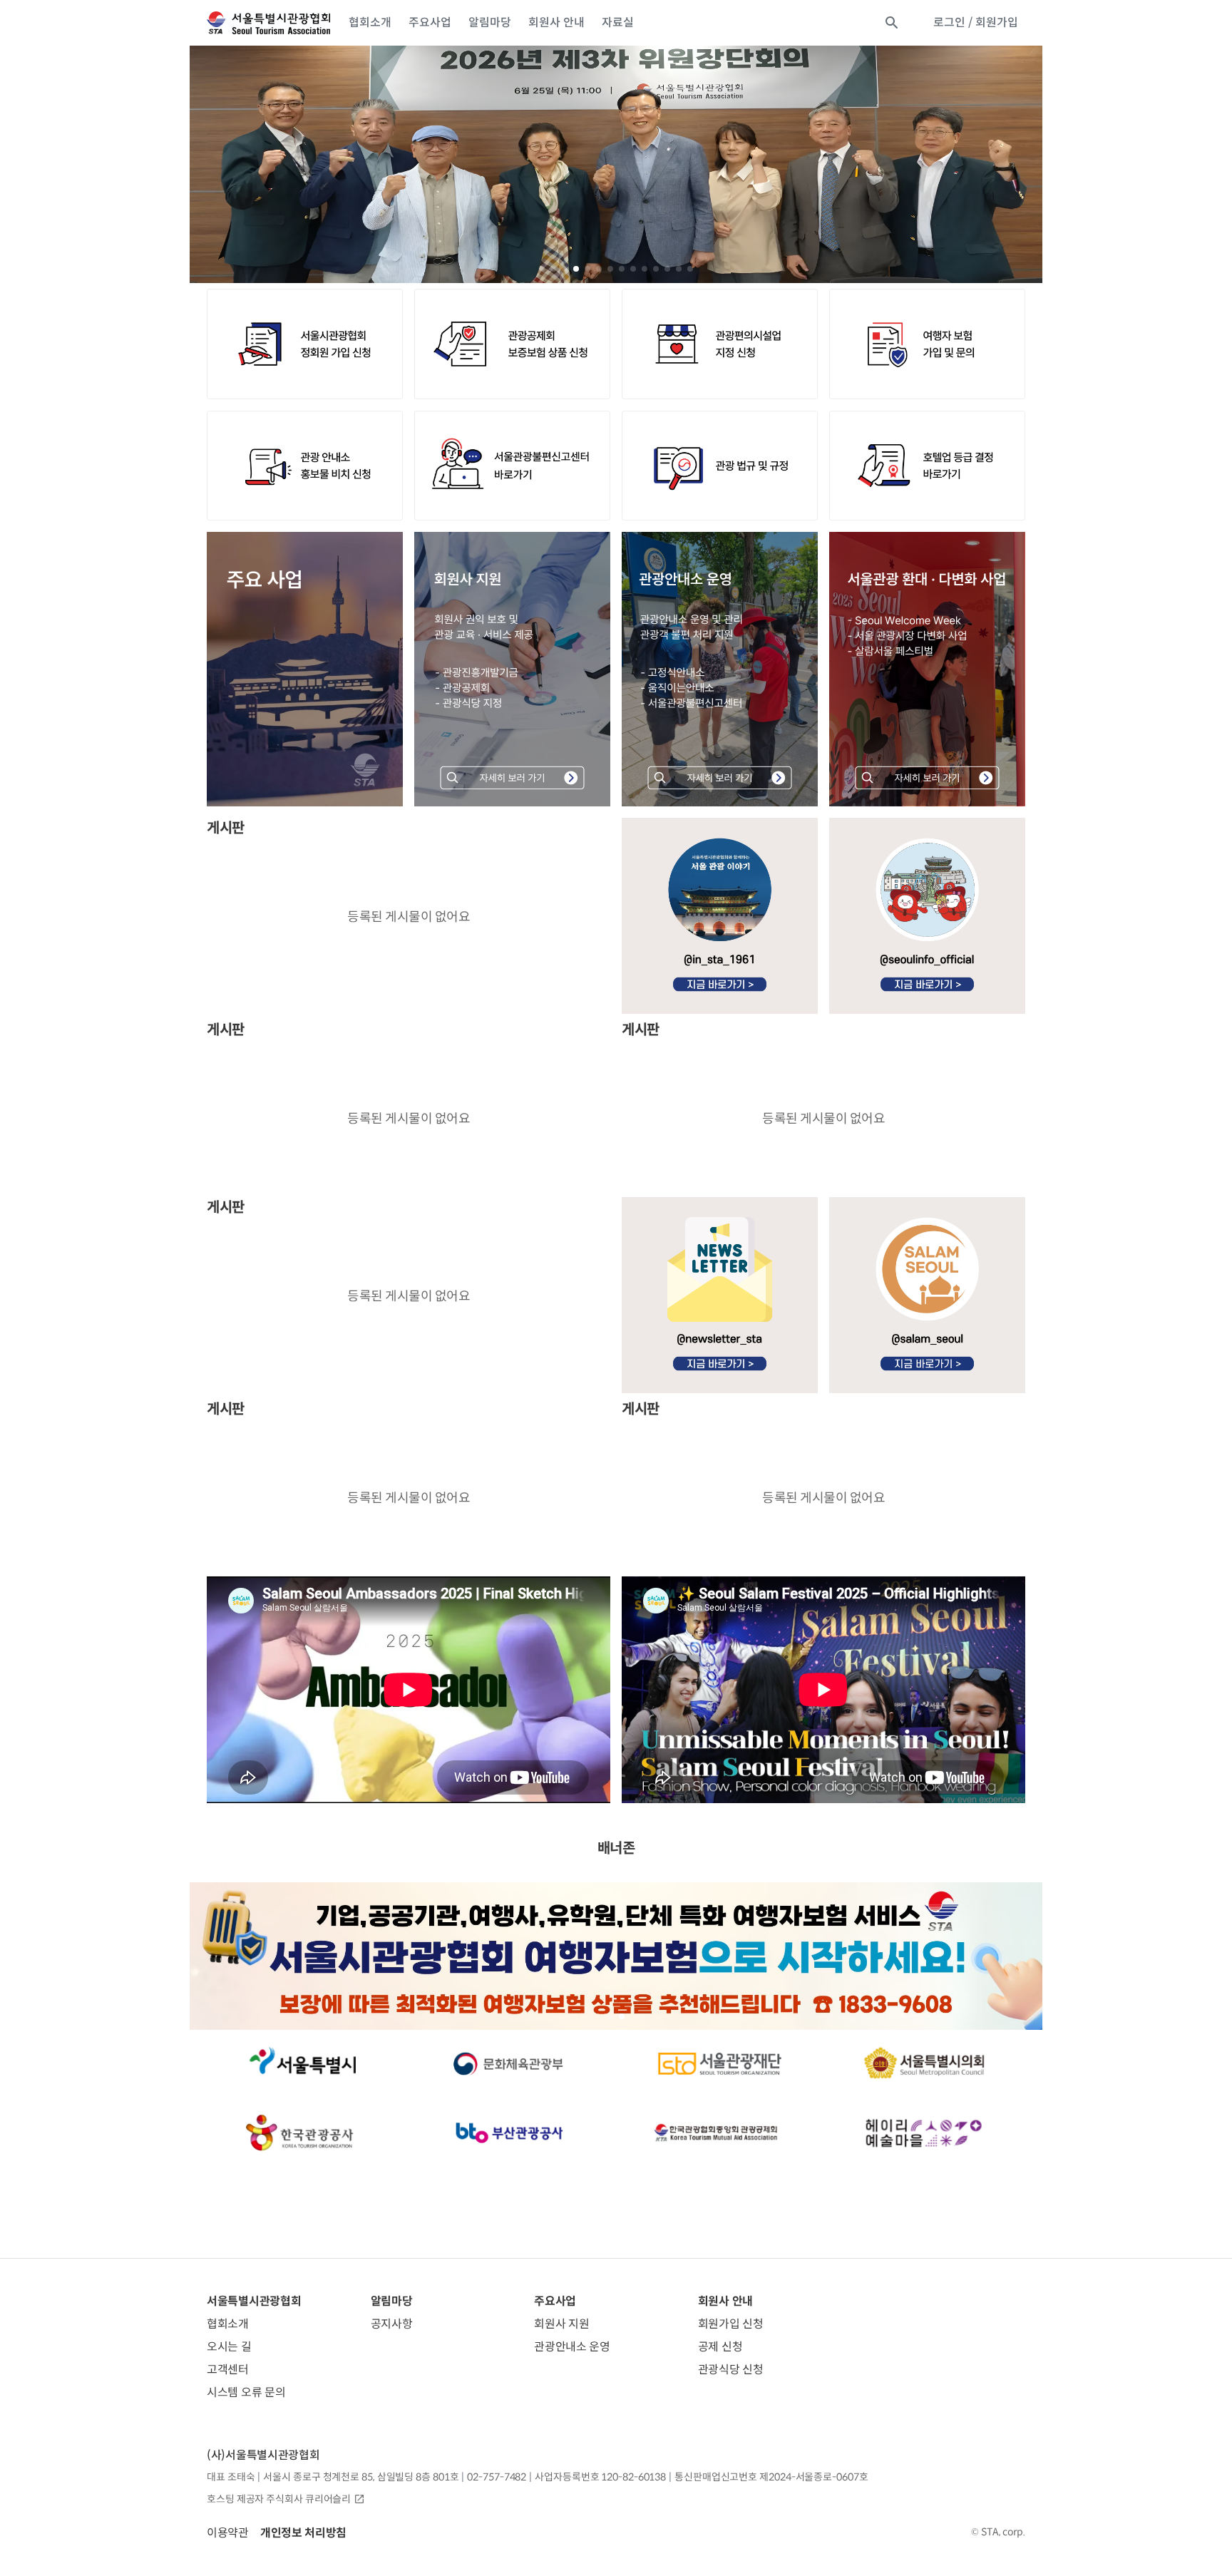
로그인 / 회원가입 (976, 22)
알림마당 (490, 22)
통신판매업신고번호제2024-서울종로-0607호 (771, 2477)
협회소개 (370, 22)
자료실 (618, 22)
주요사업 (430, 22)
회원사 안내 (556, 22)
